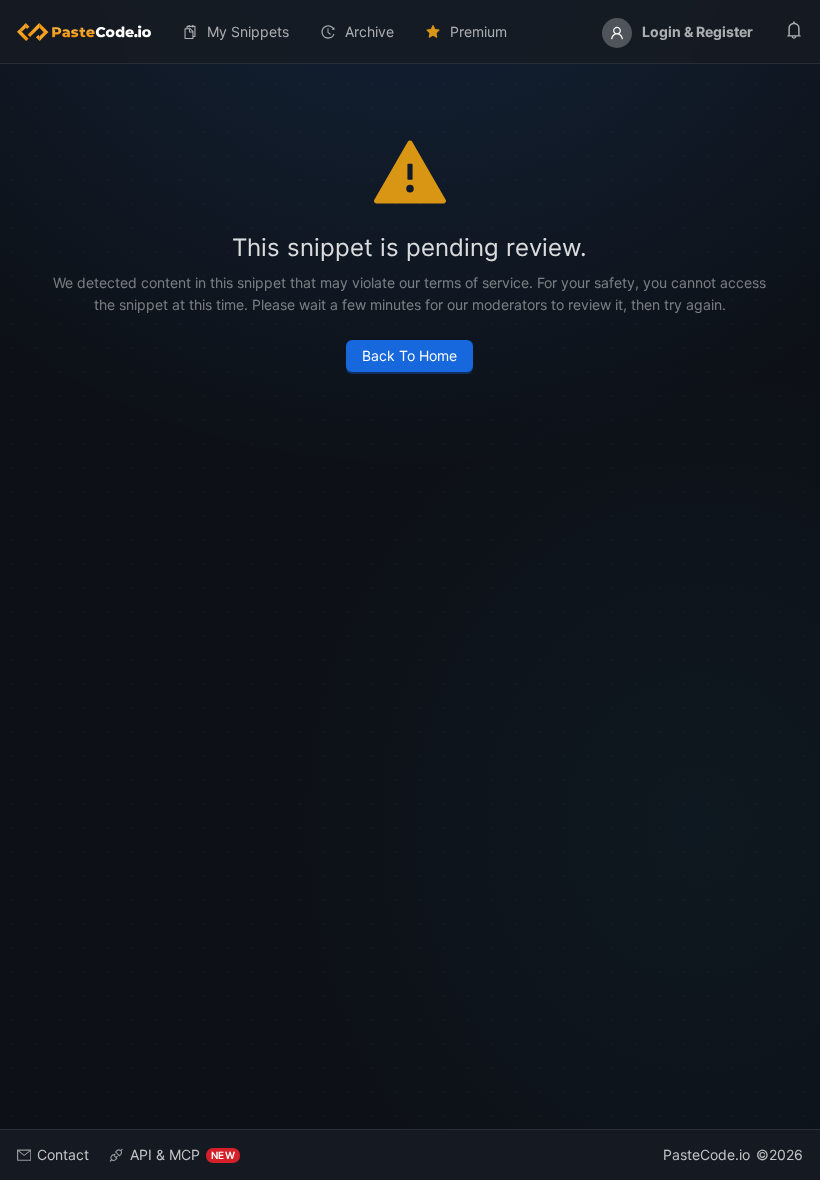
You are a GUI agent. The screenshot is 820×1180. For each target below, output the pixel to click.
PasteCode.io (706, 1154)
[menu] (410, 32)
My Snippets (248, 31)
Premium (478, 31)
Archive (369, 31)
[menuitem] (92, 32)
